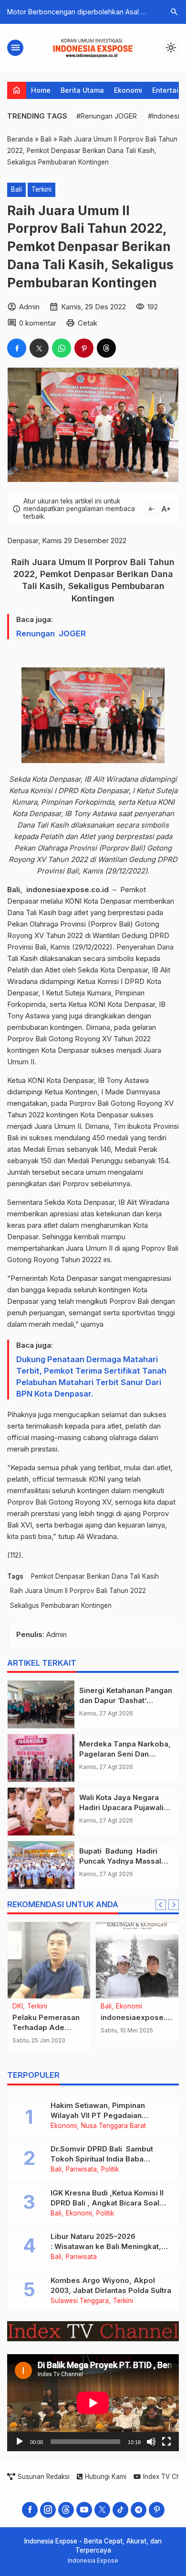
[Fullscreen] (166, 2442)
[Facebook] (30, 2510)
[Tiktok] (120, 2510)
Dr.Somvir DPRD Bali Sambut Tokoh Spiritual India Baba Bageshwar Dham (102, 2159)
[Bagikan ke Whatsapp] (62, 348)
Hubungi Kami (106, 2477)
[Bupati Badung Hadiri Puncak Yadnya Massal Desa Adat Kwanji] (41, 1865)
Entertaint (169, 90)
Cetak (88, 323)
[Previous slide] (161, 1905)
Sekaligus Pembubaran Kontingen (61, 1605)
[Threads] (66, 2510)
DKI (18, 2007)
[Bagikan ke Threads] (106, 348)
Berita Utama (82, 90)
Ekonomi (128, 90)
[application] (93, 2403)
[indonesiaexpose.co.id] (137, 1960)
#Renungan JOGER (107, 116)
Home (41, 90)
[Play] (20, 2442)
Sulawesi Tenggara (80, 2301)
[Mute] (151, 2442)
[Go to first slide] (174, 1905)
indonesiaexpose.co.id (142, 2017)
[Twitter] (102, 2510)
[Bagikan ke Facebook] (17, 348)
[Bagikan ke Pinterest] (84, 348)
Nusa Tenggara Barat (114, 2126)
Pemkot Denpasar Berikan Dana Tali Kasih (95, 1576)
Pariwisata (81, 2170)
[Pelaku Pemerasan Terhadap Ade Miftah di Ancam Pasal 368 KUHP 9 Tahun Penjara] (49, 1960)
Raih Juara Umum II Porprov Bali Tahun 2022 (78, 1591)
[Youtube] (84, 2510)
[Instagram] (48, 2510)
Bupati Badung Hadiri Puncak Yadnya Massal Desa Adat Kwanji (120, 1861)
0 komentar (38, 323)
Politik (110, 2170)
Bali (16, 189)
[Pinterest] (157, 2510)
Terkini (41, 189)
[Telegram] (139, 2510)
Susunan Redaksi (44, 2477)
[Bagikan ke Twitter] (39, 348)
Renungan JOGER (51, 633)
